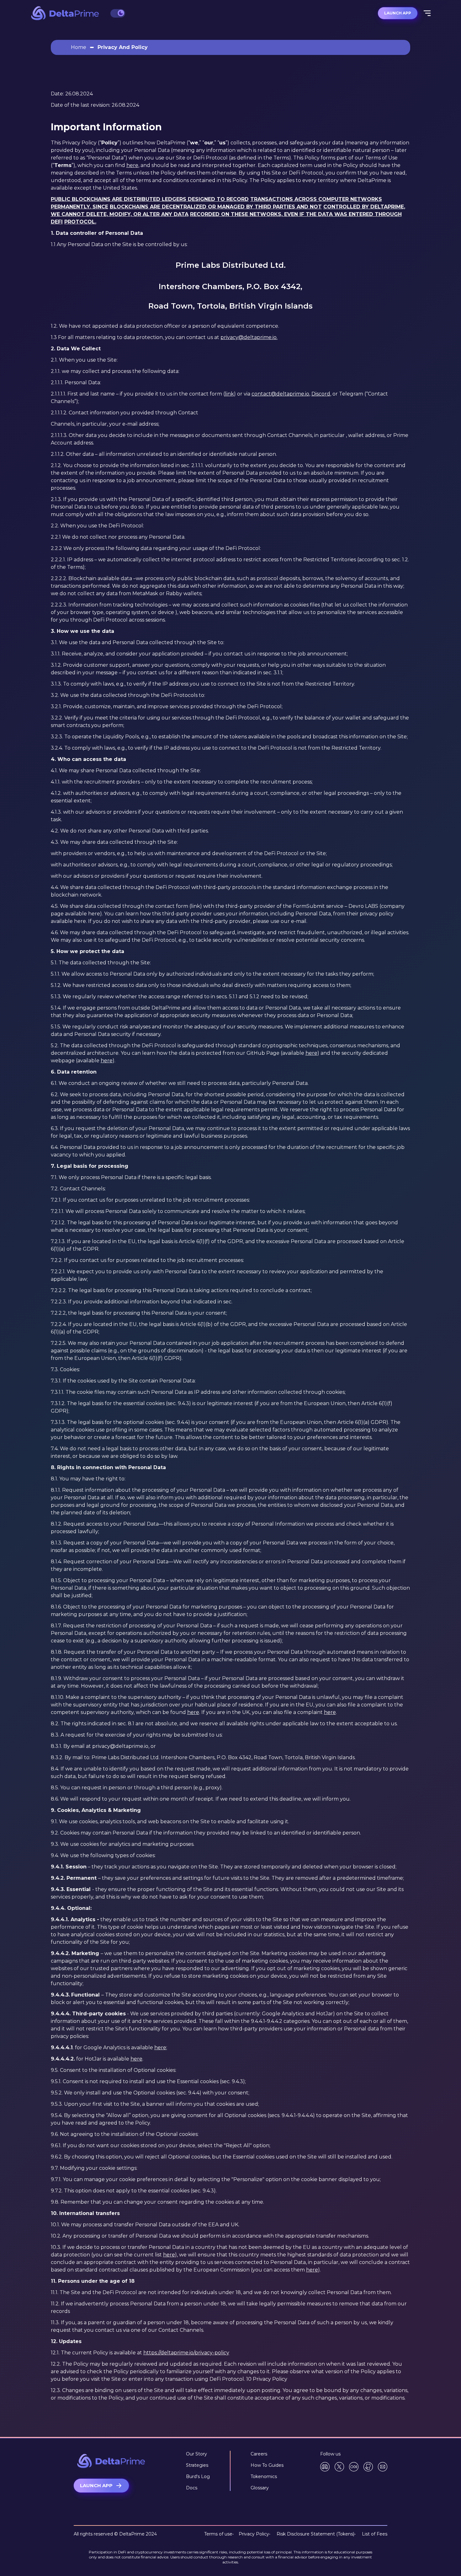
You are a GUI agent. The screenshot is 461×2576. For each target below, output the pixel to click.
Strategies (197, 2465)
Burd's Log (198, 2476)
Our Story (196, 2454)
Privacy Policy (251, 2534)
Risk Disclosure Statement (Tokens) (312, 2534)
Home (79, 47)
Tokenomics (264, 2476)
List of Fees (371, 2534)
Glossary (260, 2488)
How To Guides (267, 2465)
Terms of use (218, 2534)
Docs (192, 2488)
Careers (259, 2454)
